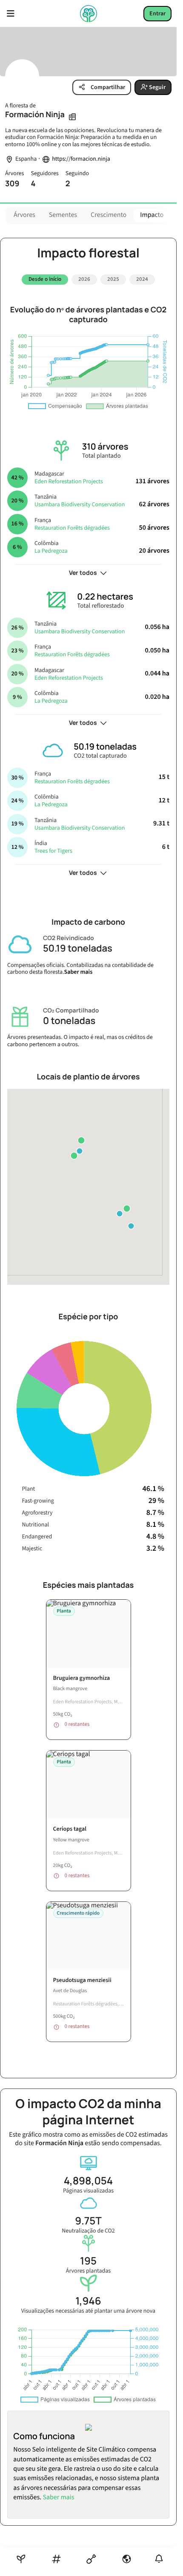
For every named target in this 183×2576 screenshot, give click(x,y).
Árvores (24, 215)
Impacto (152, 215)
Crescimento (109, 215)
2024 (142, 279)
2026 (84, 279)
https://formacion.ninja (81, 159)
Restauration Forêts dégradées (72, 528)
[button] (127, 1209)
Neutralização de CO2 (88, 2231)
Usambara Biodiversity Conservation (80, 505)
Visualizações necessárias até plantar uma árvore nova (88, 2311)
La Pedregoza (51, 551)
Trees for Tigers (53, 851)
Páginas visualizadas (88, 2191)
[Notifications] (159, 2559)
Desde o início (45, 279)
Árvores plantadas (88, 2271)
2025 (113, 279)
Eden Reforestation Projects (69, 482)
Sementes (63, 215)
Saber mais (79, 972)
